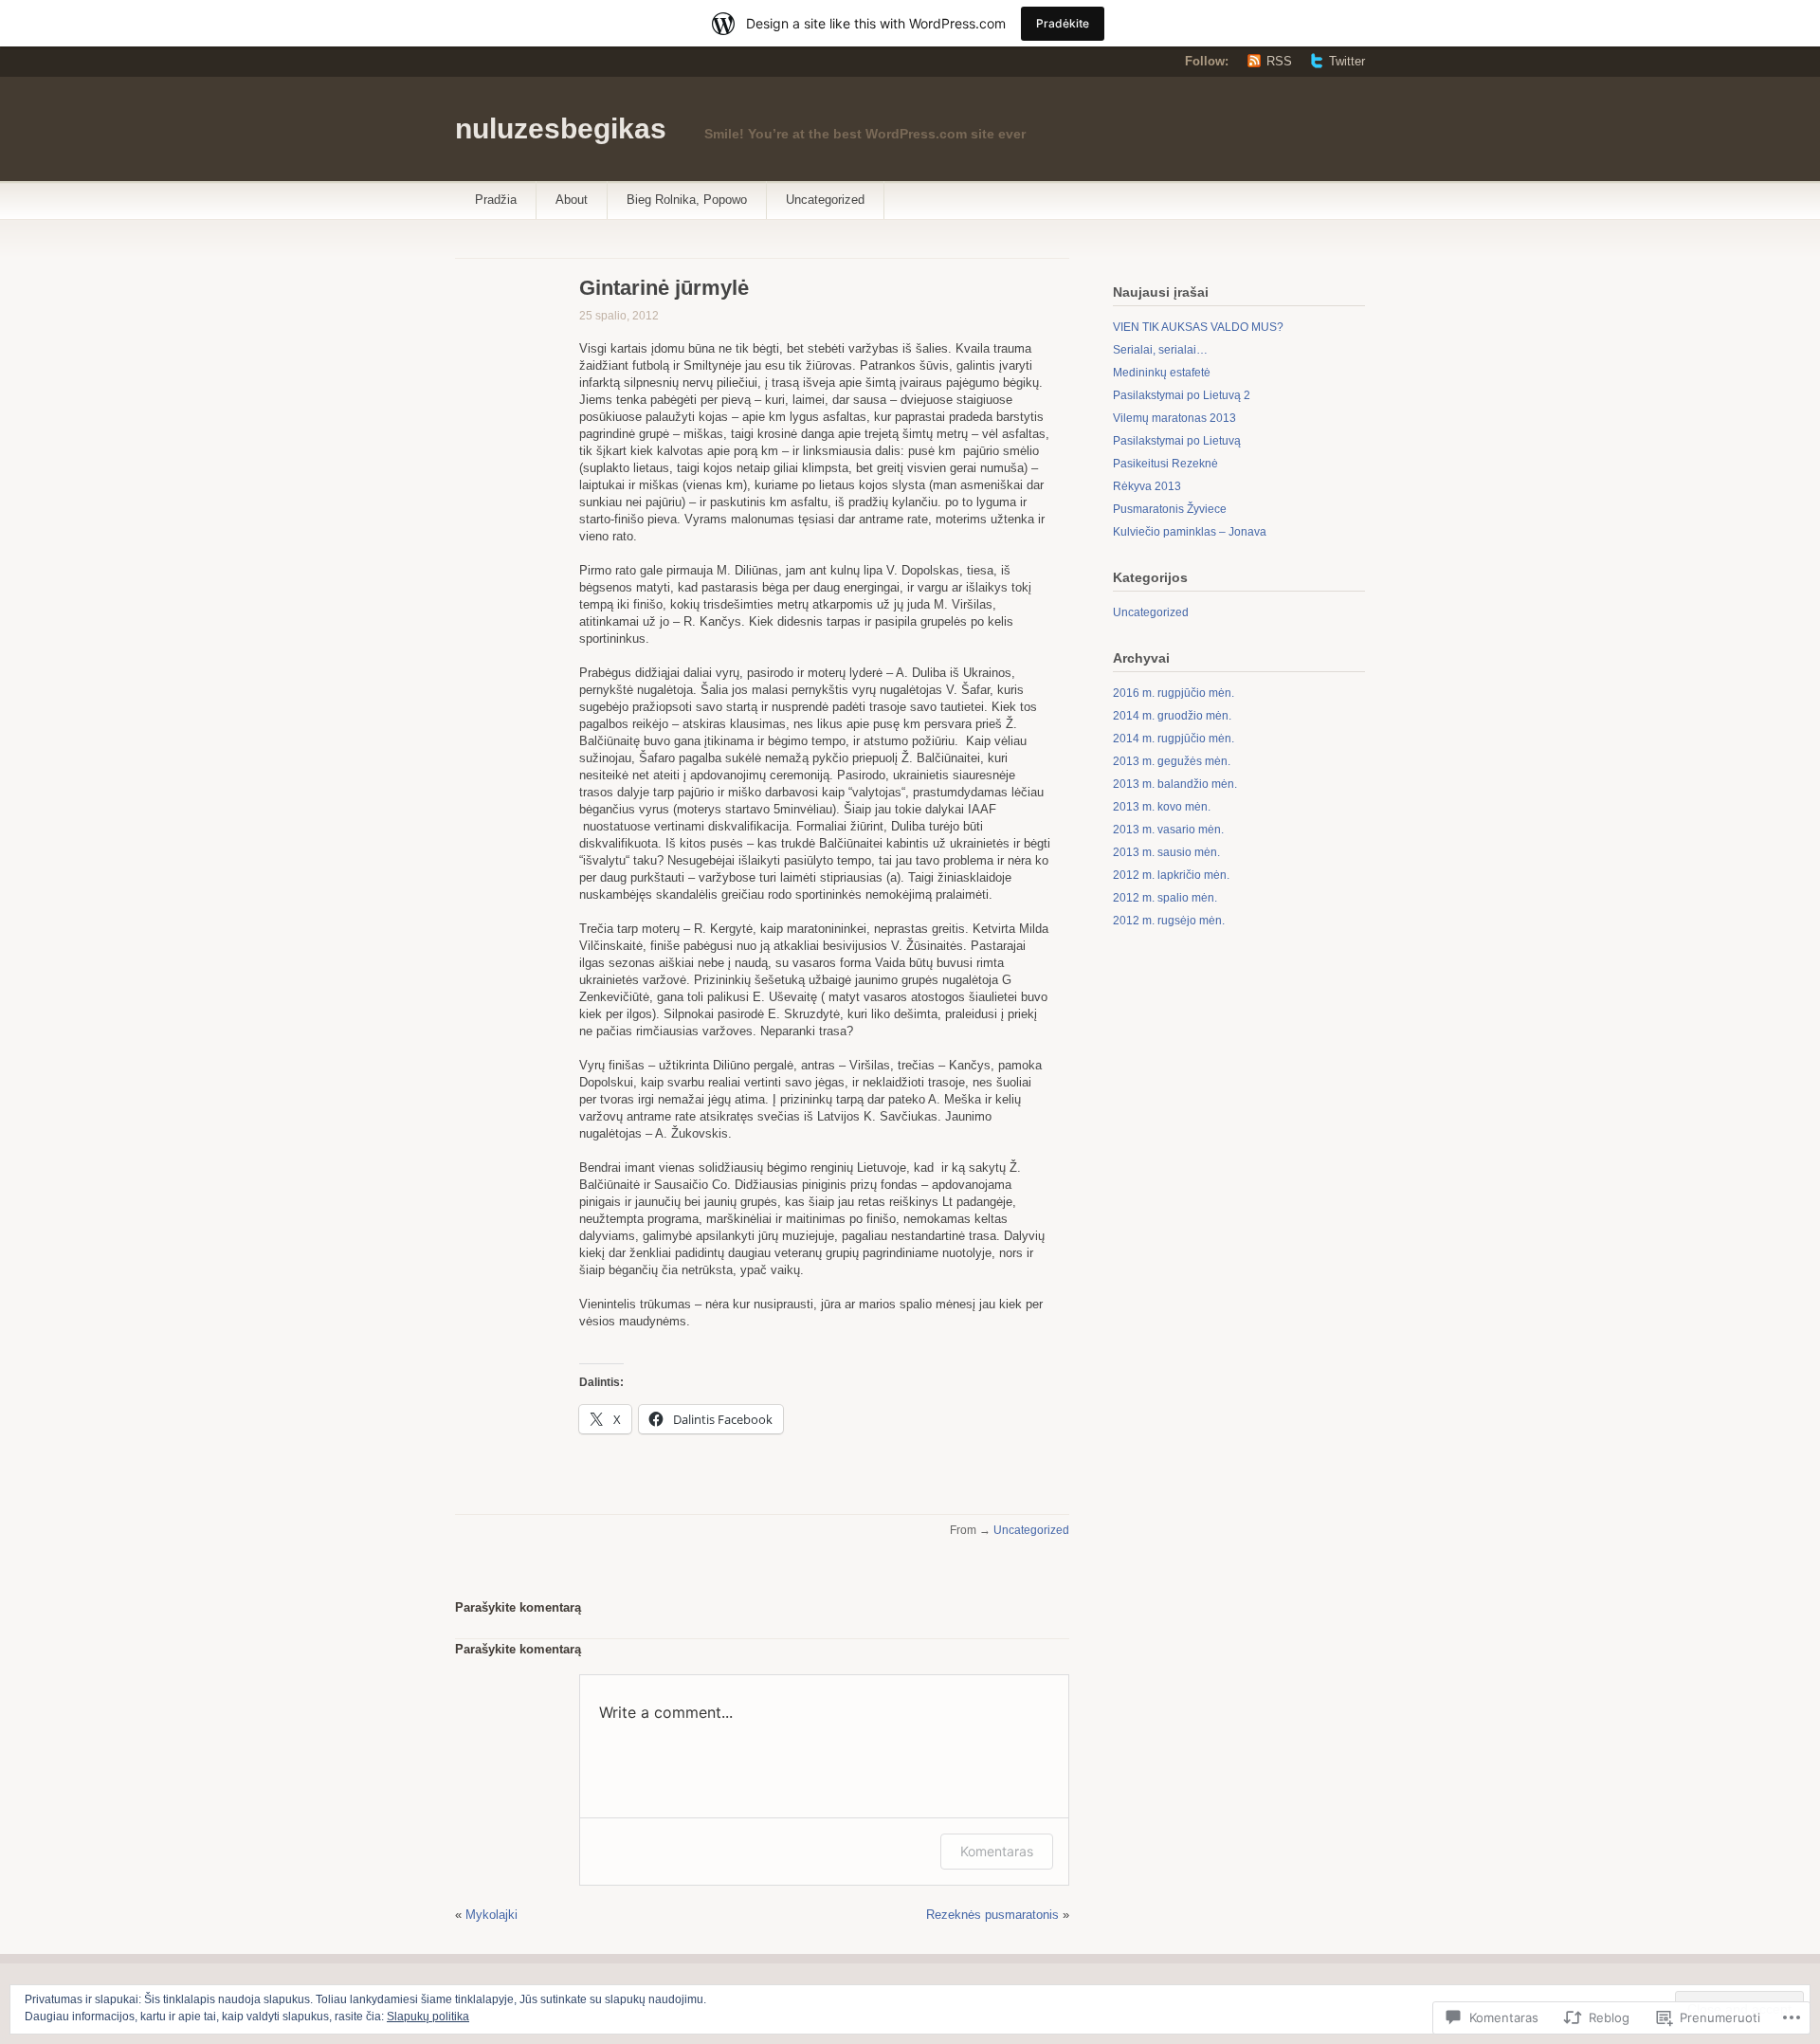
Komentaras (997, 1851)
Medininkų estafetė (1162, 373)
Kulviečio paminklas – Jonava (1190, 532)
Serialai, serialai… (1160, 350)
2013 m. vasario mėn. (1168, 830)
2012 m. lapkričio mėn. (1171, 875)
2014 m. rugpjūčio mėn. (1174, 739)
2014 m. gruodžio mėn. (1172, 716)
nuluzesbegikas (561, 128)
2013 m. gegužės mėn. (1172, 761)
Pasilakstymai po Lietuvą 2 (1182, 395)
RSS (1279, 61)
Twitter (1347, 61)
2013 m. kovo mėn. (1162, 807)
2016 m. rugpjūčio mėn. (1174, 693)
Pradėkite (1063, 23)
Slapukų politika (428, 2017)
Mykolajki (491, 1915)
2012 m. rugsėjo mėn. (1169, 921)
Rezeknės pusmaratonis (992, 1915)
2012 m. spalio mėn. (1165, 898)
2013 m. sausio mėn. (1166, 852)
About (572, 200)
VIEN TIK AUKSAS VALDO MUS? (1198, 327)
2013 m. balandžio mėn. (1175, 784)
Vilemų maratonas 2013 (1174, 418)
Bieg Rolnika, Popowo (687, 200)
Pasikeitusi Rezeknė (1165, 464)
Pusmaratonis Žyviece (1170, 509)
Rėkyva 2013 (1147, 486)
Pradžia (496, 200)
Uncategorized (825, 200)
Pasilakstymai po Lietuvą (1177, 441)
